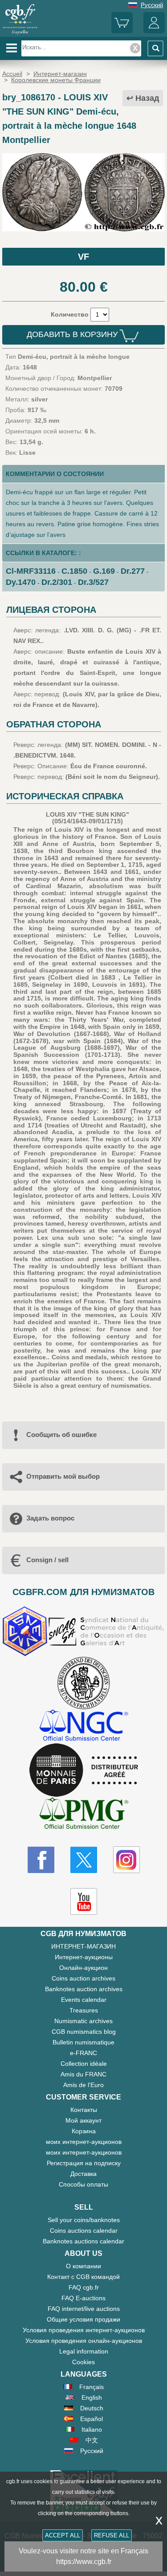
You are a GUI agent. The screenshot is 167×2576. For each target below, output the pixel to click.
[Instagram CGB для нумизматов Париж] (126, 1860)
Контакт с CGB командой (83, 2277)
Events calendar (84, 2000)
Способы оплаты (83, 2184)
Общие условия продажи (83, 2319)
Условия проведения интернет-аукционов (84, 2330)
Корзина (84, 2131)
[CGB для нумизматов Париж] (20, 33)
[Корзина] (122, 31)
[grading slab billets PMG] (84, 1815)
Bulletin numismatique (83, 2042)
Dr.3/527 (93, 582)
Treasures (84, 2010)
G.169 (104, 571)
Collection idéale (84, 2064)
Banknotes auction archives (84, 1989)
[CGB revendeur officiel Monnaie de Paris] (84, 1770)
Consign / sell (47, 1560)
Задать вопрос (50, 1518)
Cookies (83, 2362)
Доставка (83, 2174)
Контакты (84, 2110)
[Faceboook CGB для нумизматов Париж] (41, 1860)
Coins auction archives (83, 1978)
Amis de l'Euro (83, 2085)
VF (83, 257)
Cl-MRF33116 (31, 571)
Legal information (84, 2351)
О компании (83, 2266)
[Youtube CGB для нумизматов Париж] (84, 1901)
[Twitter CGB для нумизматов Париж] (84, 1860)
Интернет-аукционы (84, 1957)
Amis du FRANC (83, 2074)
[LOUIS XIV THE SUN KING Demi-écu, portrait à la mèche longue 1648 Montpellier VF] (83, 229)
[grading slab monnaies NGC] (84, 1726)
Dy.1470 (21, 582)
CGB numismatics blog (84, 2032)
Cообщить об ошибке (61, 1435)
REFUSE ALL (112, 2535)
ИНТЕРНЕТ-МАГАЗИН (83, 1946)
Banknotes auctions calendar (83, 2241)
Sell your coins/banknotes (84, 2220)
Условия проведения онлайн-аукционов (84, 2341)
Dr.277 (133, 571)
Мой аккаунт (83, 2120)
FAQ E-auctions (83, 2298)
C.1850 (74, 571)
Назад (147, 98)
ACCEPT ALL (63, 2535)
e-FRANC (83, 2053)
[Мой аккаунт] (154, 31)
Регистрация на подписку (84, 2163)
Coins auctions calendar (84, 2231)
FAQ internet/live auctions (84, 2309)
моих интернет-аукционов (84, 2142)
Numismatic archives (83, 2021)
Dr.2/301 (57, 582)
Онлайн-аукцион (83, 1968)
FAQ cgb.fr (84, 2287)
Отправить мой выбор (63, 1476)
